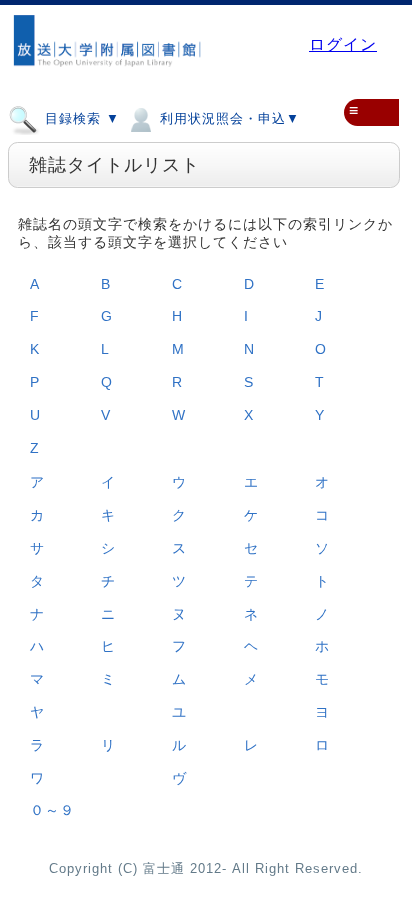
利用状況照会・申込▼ (227, 118)
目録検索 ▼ (80, 118)
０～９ (52, 810)
